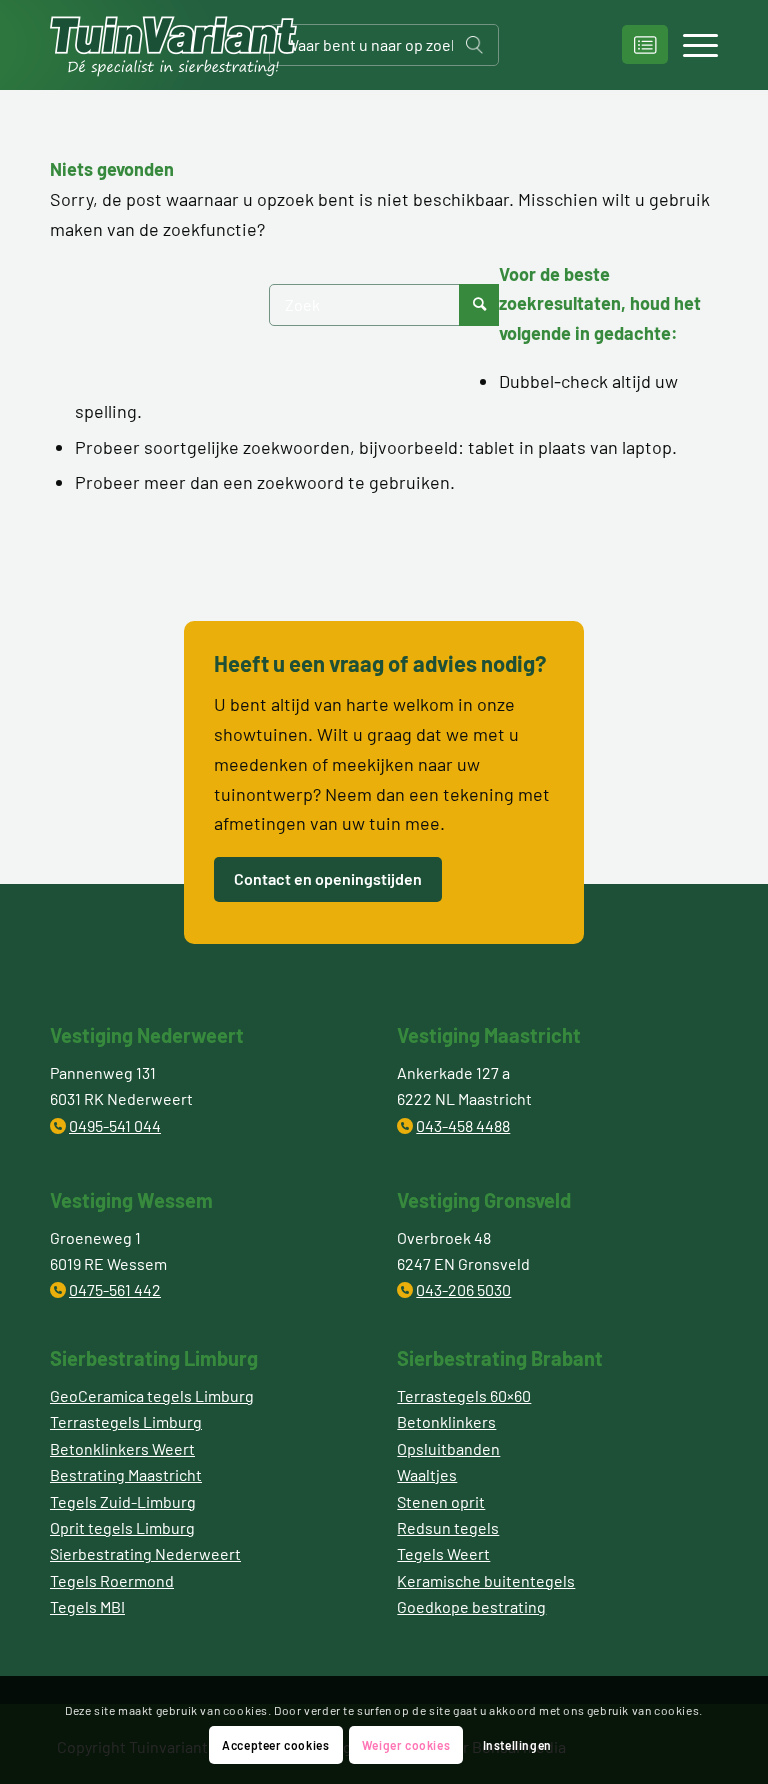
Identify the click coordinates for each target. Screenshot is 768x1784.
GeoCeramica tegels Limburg (152, 1395)
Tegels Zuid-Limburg (123, 1501)
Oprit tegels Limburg (122, 1527)
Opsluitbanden (448, 1448)
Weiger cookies (406, 1745)
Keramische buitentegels (486, 1580)
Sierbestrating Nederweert (145, 1553)
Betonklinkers (446, 1421)
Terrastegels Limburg (126, 1421)
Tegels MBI (87, 1606)
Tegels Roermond (112, 1580)
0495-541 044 (115, 1125)
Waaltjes (427, 1474)
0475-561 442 (115, 1289)
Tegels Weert (443, 1553)
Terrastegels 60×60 (464, 1395)
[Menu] (690, 45)
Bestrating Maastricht (126, 1474)
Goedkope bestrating (471, 1606)
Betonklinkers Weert (122, 1448)
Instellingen (517, 1745)
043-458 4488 (463, 1125)
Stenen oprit (441, 1501)
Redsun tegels (448, 1527)
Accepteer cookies (275, 1745)
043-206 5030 (463, 1289)
